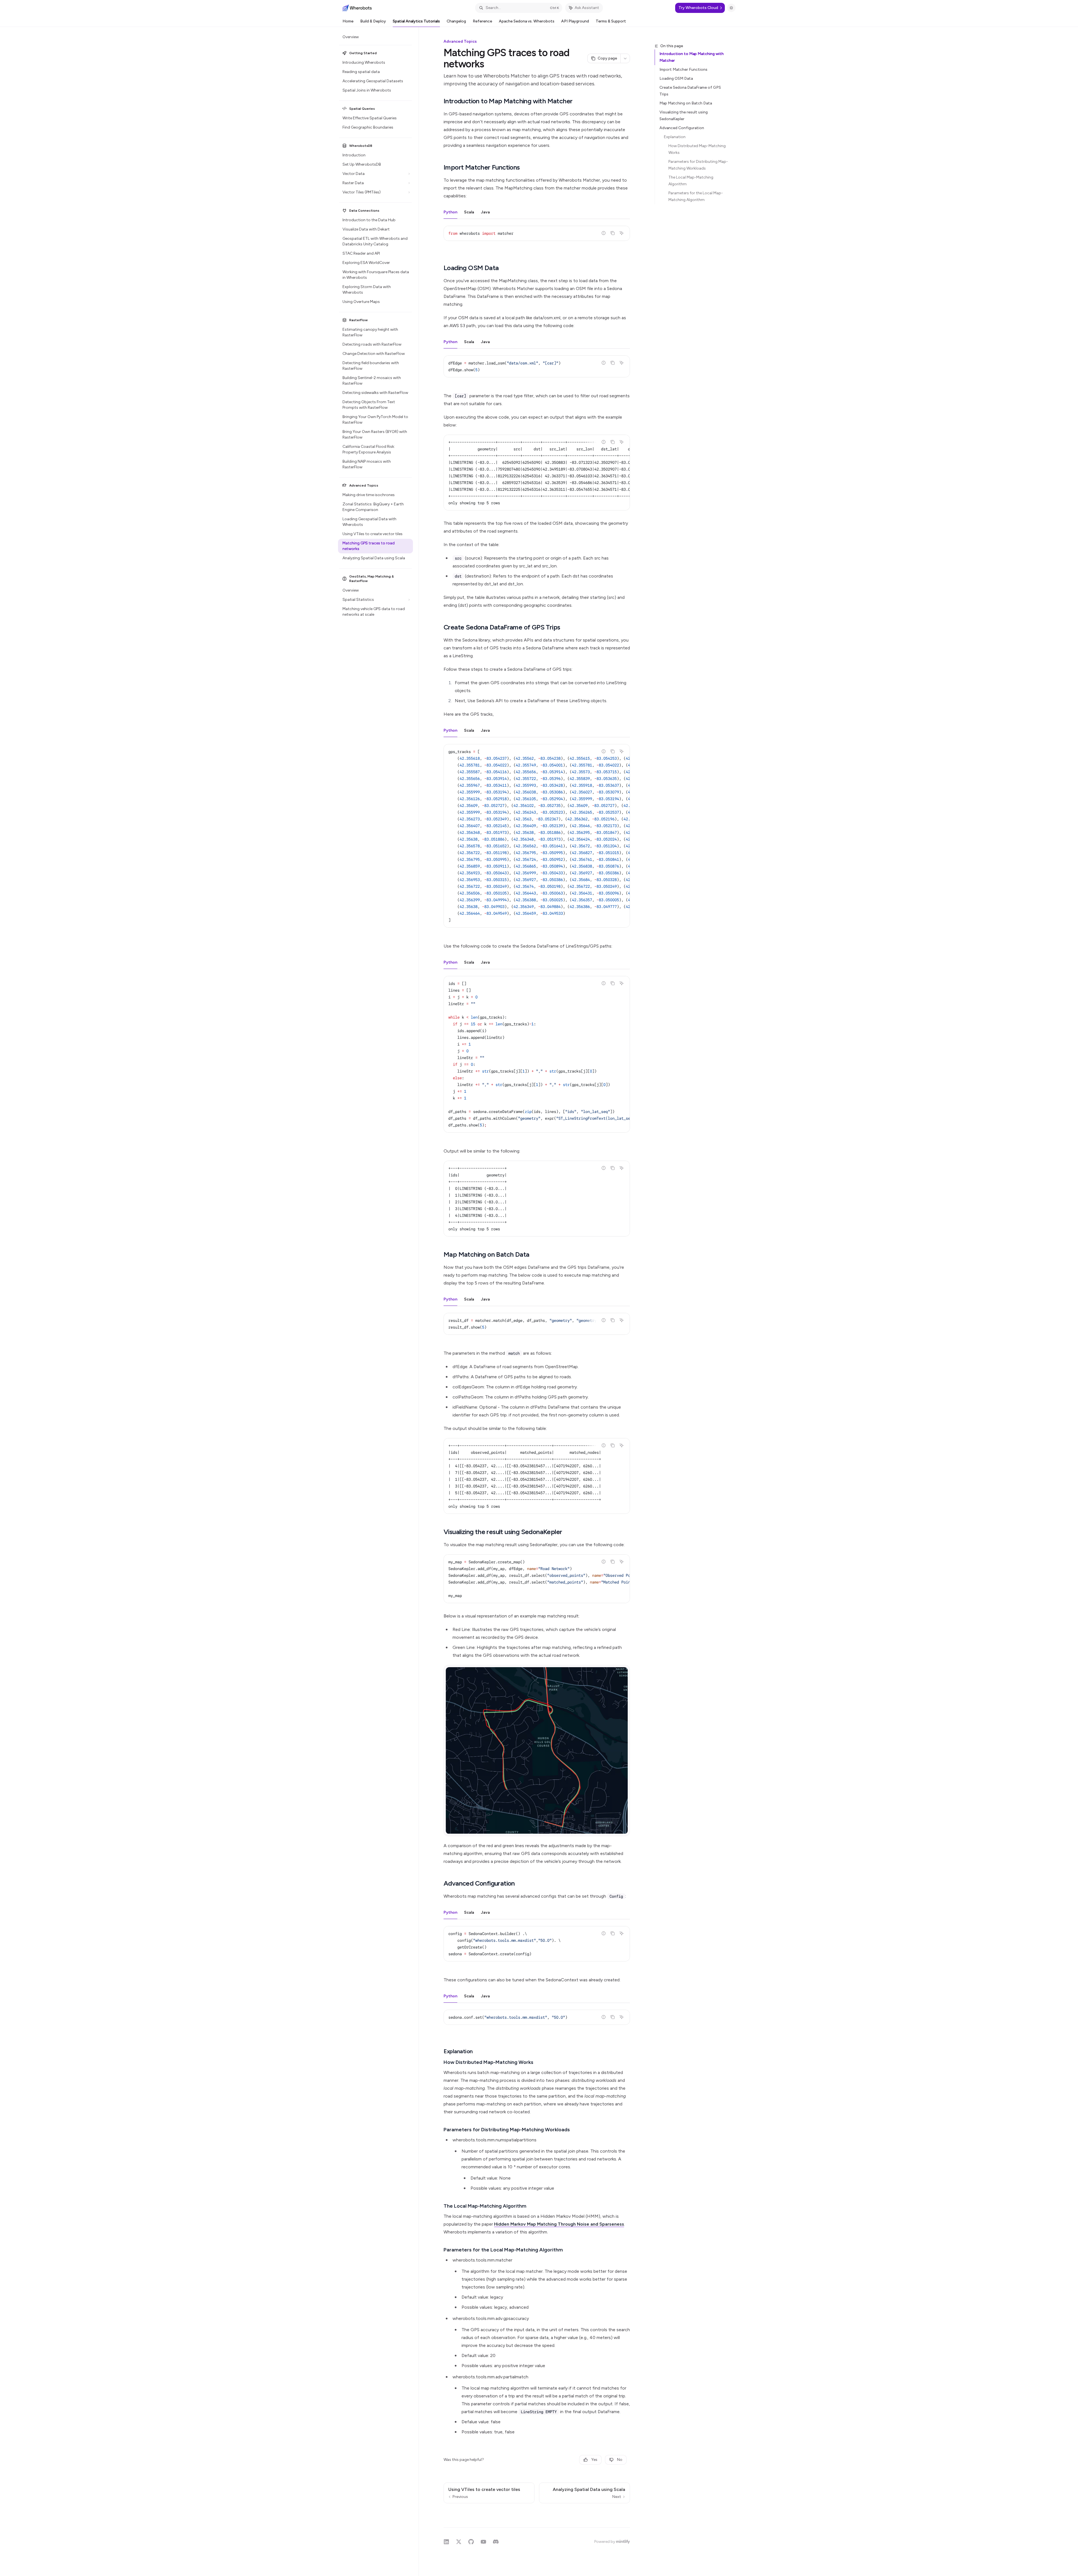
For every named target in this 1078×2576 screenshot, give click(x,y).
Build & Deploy (373, 21)
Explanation (675, 137)
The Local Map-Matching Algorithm (691, 181)
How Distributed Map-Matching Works (697, 149)
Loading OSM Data (676, 78)
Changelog (456, 21)
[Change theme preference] (731, 8)
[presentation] (537, 473)
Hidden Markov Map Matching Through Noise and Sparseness (559, 2224)
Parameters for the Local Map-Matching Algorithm (696, 196)
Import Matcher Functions (683, 69)
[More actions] (625, 58)
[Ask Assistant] (622, 233)
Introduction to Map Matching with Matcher (692, 57)
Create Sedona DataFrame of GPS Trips (690, 91)
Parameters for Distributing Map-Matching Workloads (698, 165)
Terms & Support (611, 21)
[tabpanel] (537, 238)
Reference (482, 21)
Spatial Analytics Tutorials (416, 21)
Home (348, 21)
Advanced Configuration (682, 128)
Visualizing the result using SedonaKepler (684, 116)
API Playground (575, 21)
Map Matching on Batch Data (686, 103)
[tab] (450, 212)
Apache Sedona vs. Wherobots (527, 21)
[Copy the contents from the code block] (613, 233)
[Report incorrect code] (604, 233)
